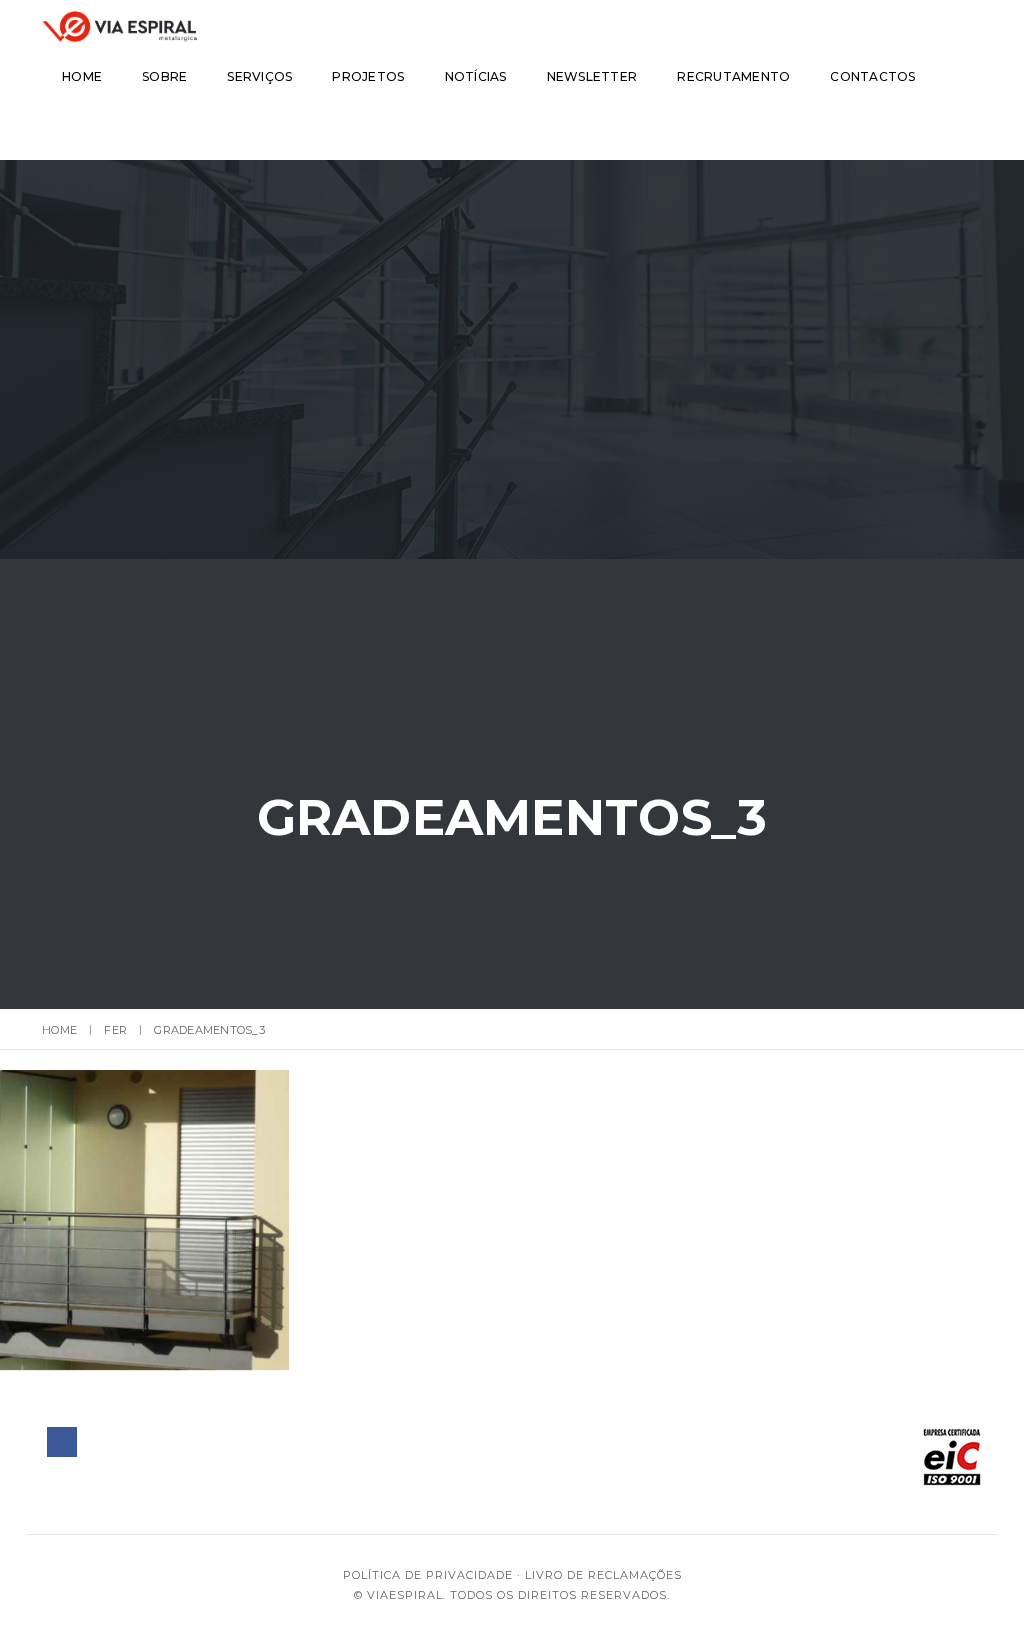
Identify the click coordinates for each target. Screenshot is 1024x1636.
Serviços (259, 76)
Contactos (872, 76)
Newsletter (592, 76)
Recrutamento (733, 76)
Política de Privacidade (428, 1575)
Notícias (476, 76)
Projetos (368, 76)
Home (82, 76)
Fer (115, 1030)
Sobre (164, 76)
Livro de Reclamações (603, 1575)
